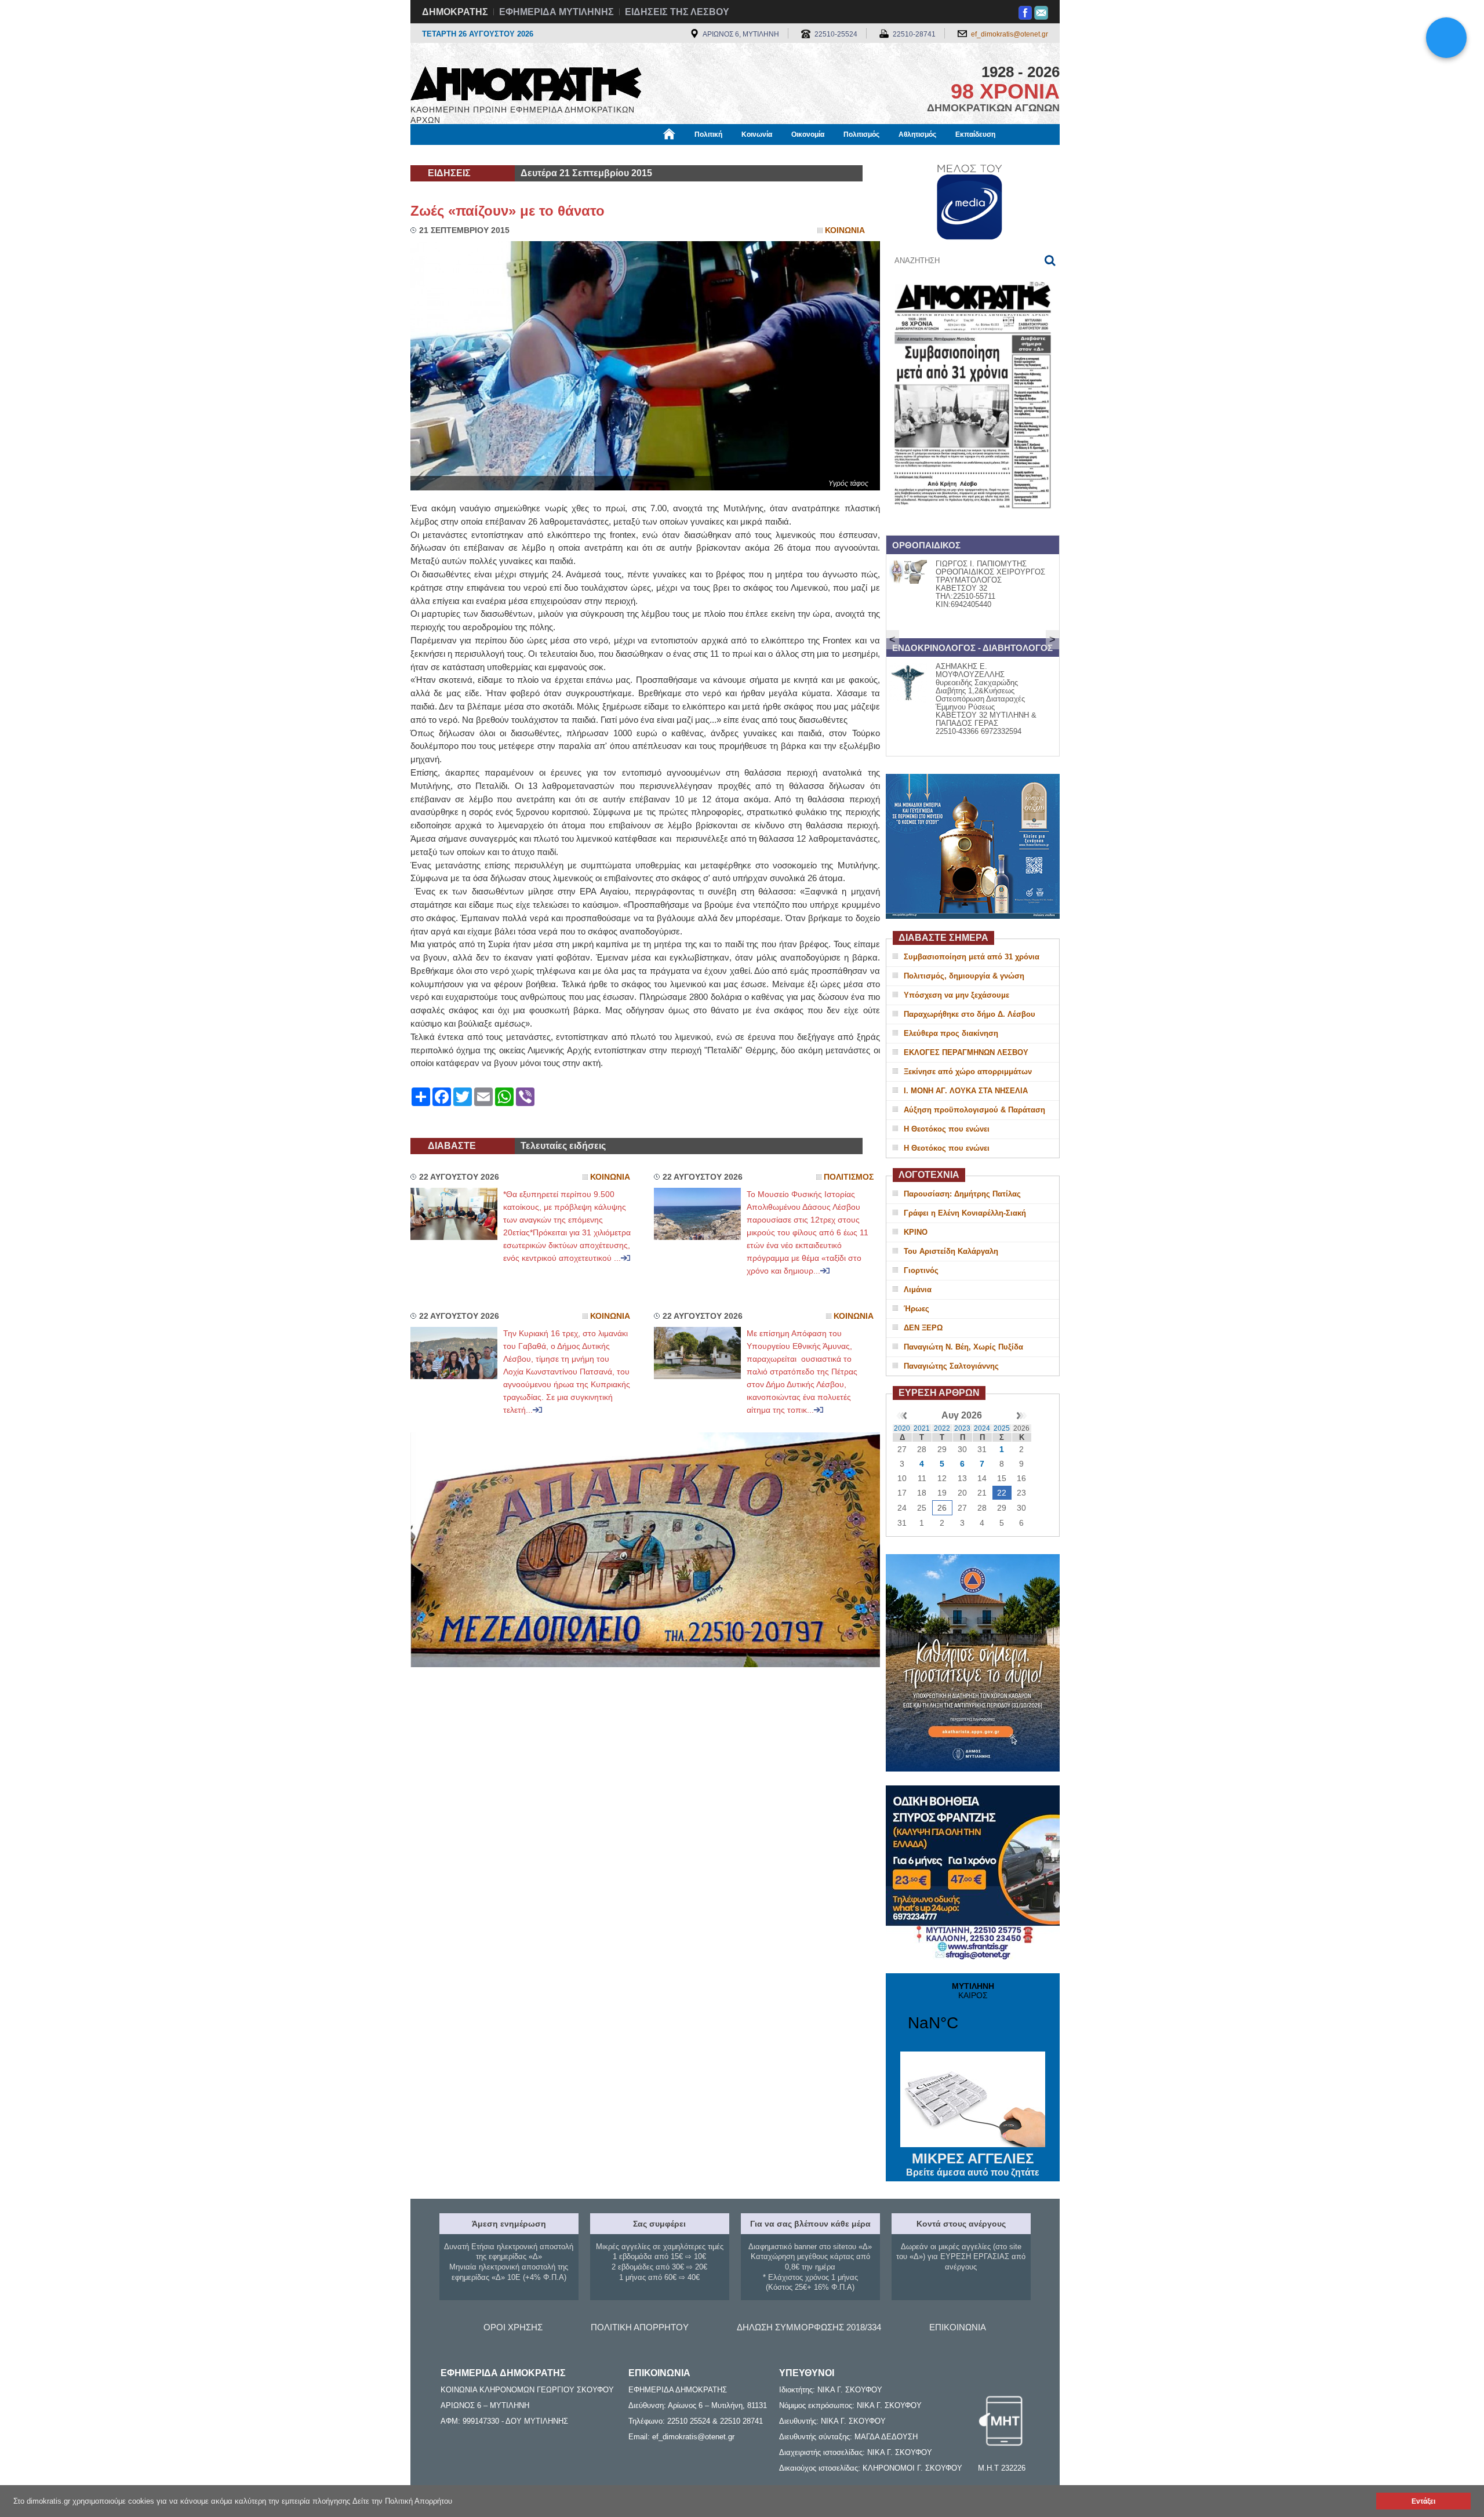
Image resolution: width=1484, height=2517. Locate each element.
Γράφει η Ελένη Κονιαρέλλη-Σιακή (965, 1213)
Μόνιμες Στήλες (444, 155)
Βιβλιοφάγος (556, 155)
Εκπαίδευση (975, 134)
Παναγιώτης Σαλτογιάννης (951, 1366)
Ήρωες (916, 1309)
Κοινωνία (757, 134)
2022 (942, 1428)
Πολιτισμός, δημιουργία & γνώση (964, 976)
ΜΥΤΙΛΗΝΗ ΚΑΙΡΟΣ (973, 2014)
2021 (922, 1428)
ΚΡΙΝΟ (916, 1232)
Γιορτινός (921, 1270)
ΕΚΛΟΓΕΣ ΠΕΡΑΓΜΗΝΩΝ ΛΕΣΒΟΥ (966, 1052)
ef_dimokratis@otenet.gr (1010, 34)
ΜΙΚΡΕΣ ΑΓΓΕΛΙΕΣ (973, 2164)
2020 (902, 1428)
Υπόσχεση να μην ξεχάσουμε (956, 995)
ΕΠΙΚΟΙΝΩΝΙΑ (958, 2327)
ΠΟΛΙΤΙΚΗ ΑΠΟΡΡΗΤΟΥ (640, 2327)
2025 (1002, 1428)
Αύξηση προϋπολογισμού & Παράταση (974, 1110)
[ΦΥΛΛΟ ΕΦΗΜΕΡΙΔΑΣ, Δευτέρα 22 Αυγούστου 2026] (973, 524)
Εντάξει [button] (1423, 2501)
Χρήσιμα (647, 155)
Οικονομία (808, 134)
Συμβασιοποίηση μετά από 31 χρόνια (972, 957)
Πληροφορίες (742, 155)
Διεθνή (690, 155)
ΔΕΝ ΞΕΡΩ (923, 1328)
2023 (962, 1428)
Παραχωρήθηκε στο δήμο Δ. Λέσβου (970, 1014)
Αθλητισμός (917, 134)
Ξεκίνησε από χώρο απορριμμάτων (968, 1072)
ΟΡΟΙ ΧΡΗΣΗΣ (513, 2327)
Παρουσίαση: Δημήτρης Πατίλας (962, 1194)
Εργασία (502, 155)
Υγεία (605, 155)
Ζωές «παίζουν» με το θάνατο (508, 211)
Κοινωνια (845, 230)
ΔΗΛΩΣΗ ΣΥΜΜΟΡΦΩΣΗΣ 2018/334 (809, 2327)
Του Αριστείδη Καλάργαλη (951, 1251)
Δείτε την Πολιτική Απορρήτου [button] (402, 2501)
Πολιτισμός (861, 134)
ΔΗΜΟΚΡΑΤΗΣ (455, 12)
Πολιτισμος (849, 1177)
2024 (982, 1428)
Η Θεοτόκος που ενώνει (947, 1129)
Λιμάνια (918, 1290)
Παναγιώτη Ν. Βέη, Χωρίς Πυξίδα (963, 1347)
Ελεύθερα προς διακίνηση (951, 1033)
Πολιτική (708, 134)
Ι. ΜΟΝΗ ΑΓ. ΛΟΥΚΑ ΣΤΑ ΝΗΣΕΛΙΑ (966, 1091)
